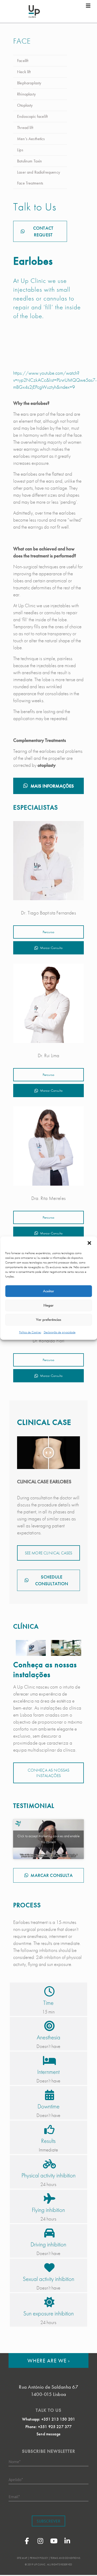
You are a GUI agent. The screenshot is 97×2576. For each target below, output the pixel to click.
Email (14, 2496)
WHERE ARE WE (49, 2360)
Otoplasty (25, 105)
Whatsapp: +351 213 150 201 (48, 2419)
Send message (48, 2434)
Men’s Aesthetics (31, 139)
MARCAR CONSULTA (51, 1875)
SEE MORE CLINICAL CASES (49, 1553)
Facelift (23, 61)
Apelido (16, 2479)
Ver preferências (48, 1320)
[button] (89, 1243)
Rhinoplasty (26, 94)
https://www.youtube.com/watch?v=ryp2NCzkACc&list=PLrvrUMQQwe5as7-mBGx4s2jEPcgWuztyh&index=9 (55, 380)
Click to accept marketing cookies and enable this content (48, 1839)
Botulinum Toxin (29, 161)
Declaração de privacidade (60, 1332)
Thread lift (25, 128)
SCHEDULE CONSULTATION (52, 1580)
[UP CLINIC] (34, 11)
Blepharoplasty (29, 83)
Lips (20, 150)
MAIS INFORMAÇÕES (52, 786)
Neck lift (24, 72)
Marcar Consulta (51, 948)
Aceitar (48, 1291)
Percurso (48, 932)
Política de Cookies (30, 1332)
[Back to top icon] (86, 2565)
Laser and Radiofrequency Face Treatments (39, 178)
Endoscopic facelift (32, 116)
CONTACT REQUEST (43, 231)
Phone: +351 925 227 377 (49, 2427)
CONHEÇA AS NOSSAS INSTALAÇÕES (49, 1773)
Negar (48, 1305)
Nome (15, 2461)
